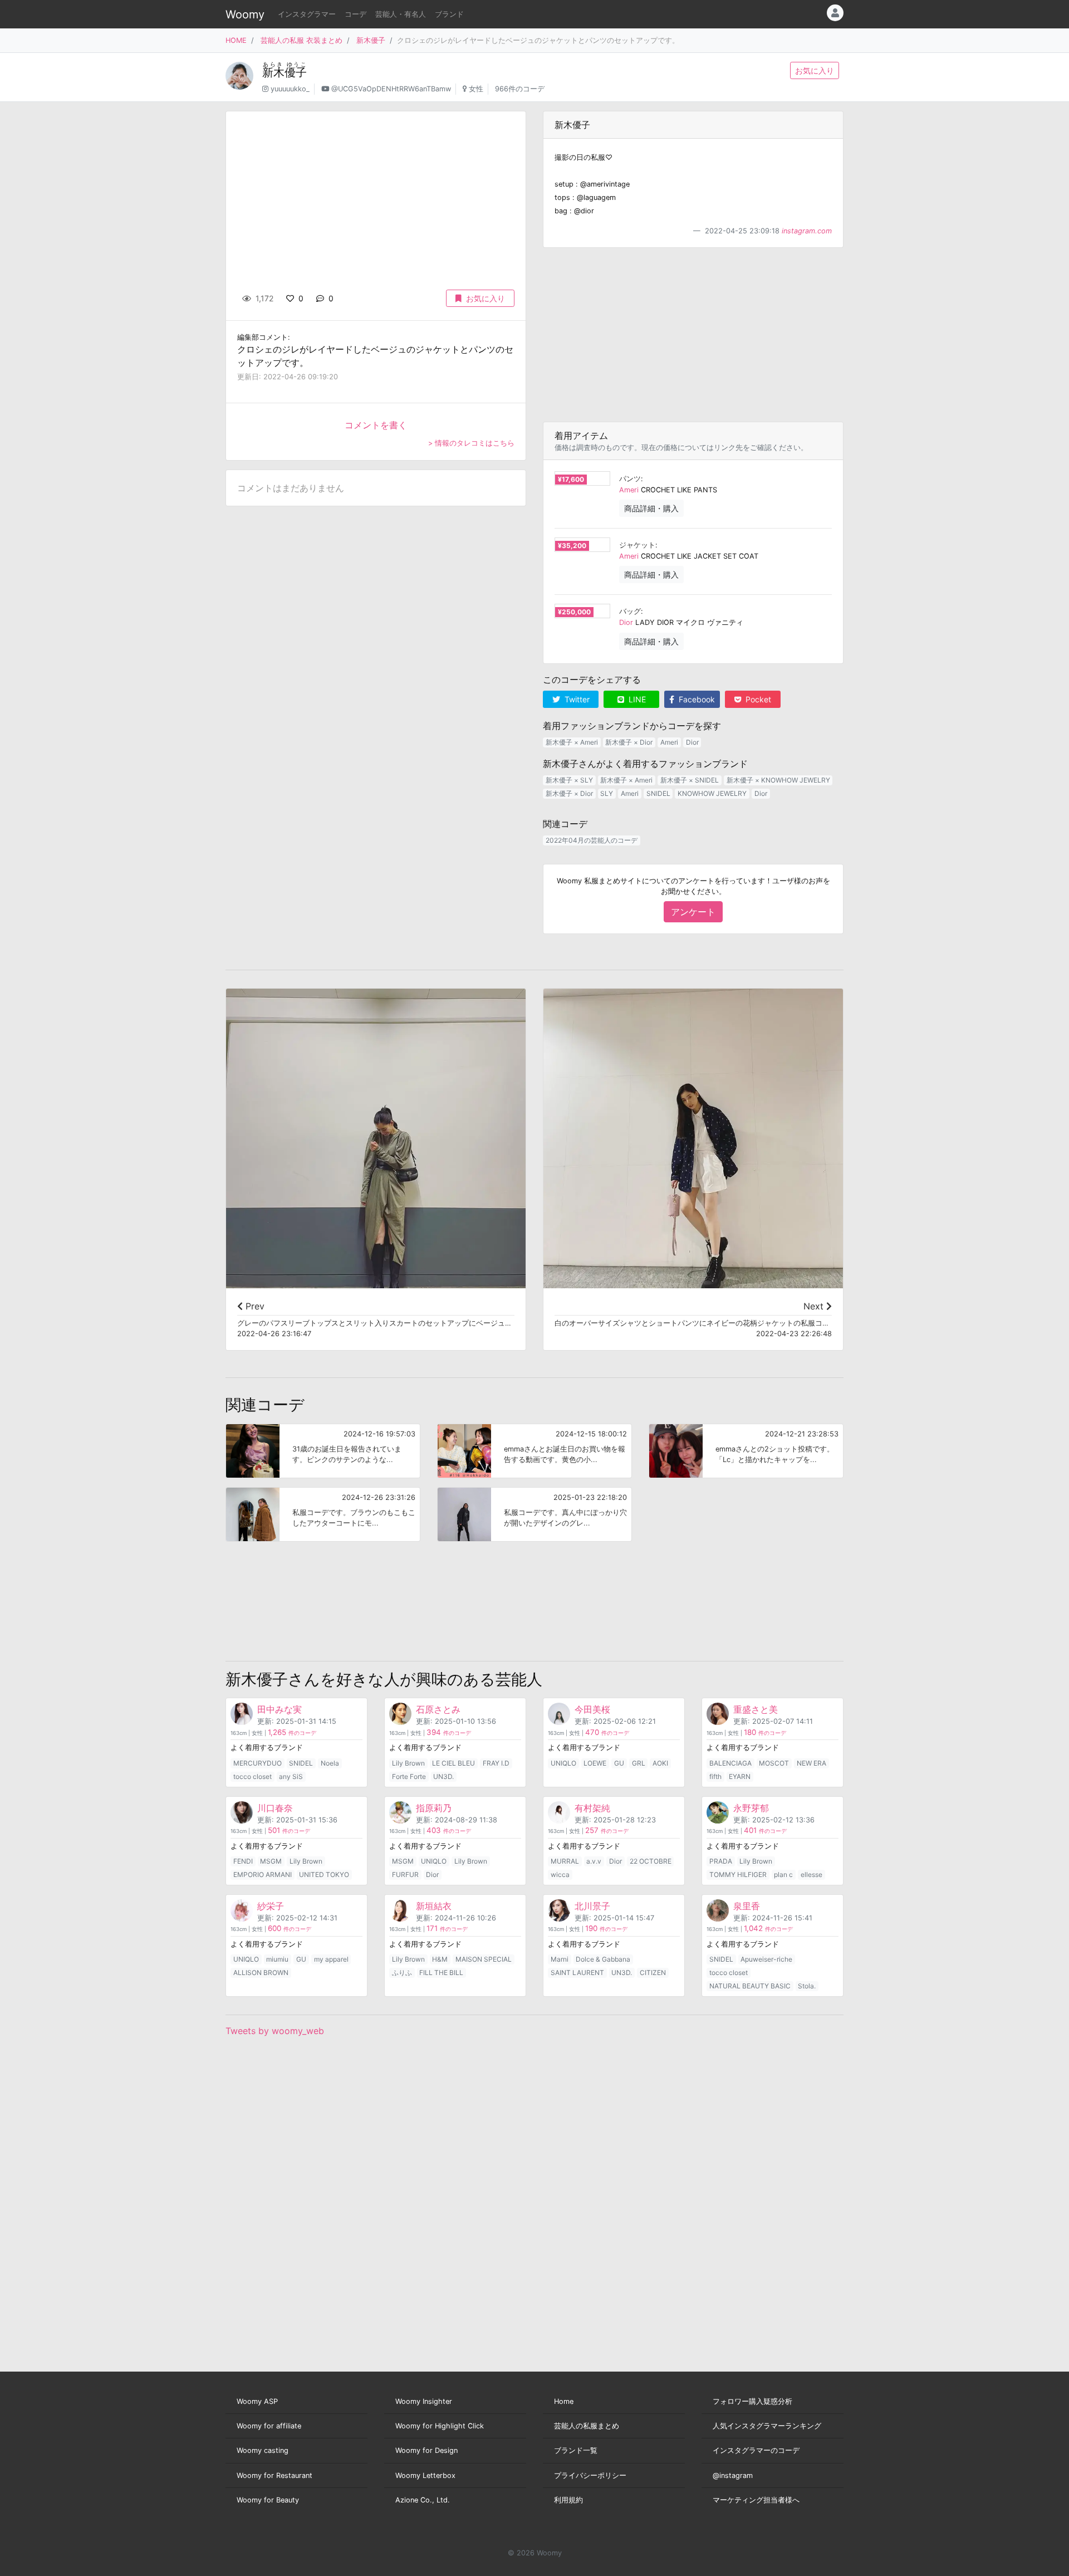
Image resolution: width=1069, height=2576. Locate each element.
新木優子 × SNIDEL (690, 780)
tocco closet (252, 1776)
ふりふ (402, 1973)
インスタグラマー (307, 14)
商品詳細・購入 (651, 508)
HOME (236, 40)
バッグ (630, 611)
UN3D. (443, 1776)
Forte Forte (409, 1776)
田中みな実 (279, 1709)
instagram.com (807, 231)
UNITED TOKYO (324, 1874)
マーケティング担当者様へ (756, 2500)
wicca (560, 1874)
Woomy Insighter (424, 2401)
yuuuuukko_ (290, 89)
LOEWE (595, 1763)
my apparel (331, 1959)
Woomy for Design (426, 2450)
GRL (639, 1763)
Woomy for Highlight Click (440, 2426)
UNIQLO (563, 1763)
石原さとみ (438, 1709)
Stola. (807, 1986)
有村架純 (592, 1808)
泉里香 (747, 1906)
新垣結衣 (434, 1906)
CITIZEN (653, 1973)
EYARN (740, 1776)
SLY (607, 793)
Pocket (757, 699)
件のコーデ (292, 1733)
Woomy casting (263, 2450)
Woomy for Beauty (268, 2500)
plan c (783, 1874)
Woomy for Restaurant (274, 2475)
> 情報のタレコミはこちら (471, 443)
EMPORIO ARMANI (263, 1874)
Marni (560, 1959)
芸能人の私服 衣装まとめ (301, 40)
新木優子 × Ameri (572, 742)
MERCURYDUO (258, 1763)
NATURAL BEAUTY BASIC (750, 1986)
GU (619, 1763)
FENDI (243, 1861)
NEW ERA (811, 1763)
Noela (330, 1763)
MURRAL (565, 1861)
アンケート (693, 912)
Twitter (576, 699)
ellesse (811, 1874)
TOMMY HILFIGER (738, 1874)
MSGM (271, 1861)
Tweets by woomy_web (275, 2031)
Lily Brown (408, 1763)
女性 (476, 89)
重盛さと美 (756, 1709)
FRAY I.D (496, 1763)
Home (564, 2401)
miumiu (277, 1959)
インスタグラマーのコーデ (756, 2450)
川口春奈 (275, 1808)
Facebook (696, 699)
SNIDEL (658, 793)
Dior (626, 622)
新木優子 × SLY (569, 780)
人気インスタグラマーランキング (767, 2426)
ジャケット (637, 545)
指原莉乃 (434, 1808)
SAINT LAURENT (577, 1973)
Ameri (629, 490)
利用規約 (568, 2500)
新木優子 (371, 40)
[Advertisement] (693, 335)
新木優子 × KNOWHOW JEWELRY (778, 780)
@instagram (733, 2475)
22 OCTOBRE (651, 1861)
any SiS (291, 1776)
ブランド (449, 14)
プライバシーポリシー (590, 2475)
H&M (440, 1959)
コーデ (355, 14)
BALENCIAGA (730, 1763)
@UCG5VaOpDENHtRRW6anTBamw (391, 89)
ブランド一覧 (576, 2450)
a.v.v (594, 1861)
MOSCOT (774, 1763)
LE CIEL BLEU (453, 1763)
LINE (636, 699)
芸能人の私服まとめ (587, 2426)
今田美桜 (592, 1709)
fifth (715, 1776)
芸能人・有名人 (401, 14)
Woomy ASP (257, 2401)
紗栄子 (271, 1906)
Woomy (245, 14)
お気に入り (815, 70)
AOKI (660, 1763)
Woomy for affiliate (269, 2426)
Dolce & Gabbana (603, 1959)
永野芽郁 (751, 1808)
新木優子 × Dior (629, 742)
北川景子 (592, 1906)
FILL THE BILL (441, 1973)
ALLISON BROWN (261, 1973)
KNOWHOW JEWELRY (712, 793)
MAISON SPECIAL (484, 1959)
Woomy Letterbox (425, 2475)
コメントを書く (376, 425)
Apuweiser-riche (766, 1959)
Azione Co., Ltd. (423, 2500)
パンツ (630, 479)
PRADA (721, 1861)
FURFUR (405, 1874)
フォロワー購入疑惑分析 (752, 2401)
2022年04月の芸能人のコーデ (592, 840)
